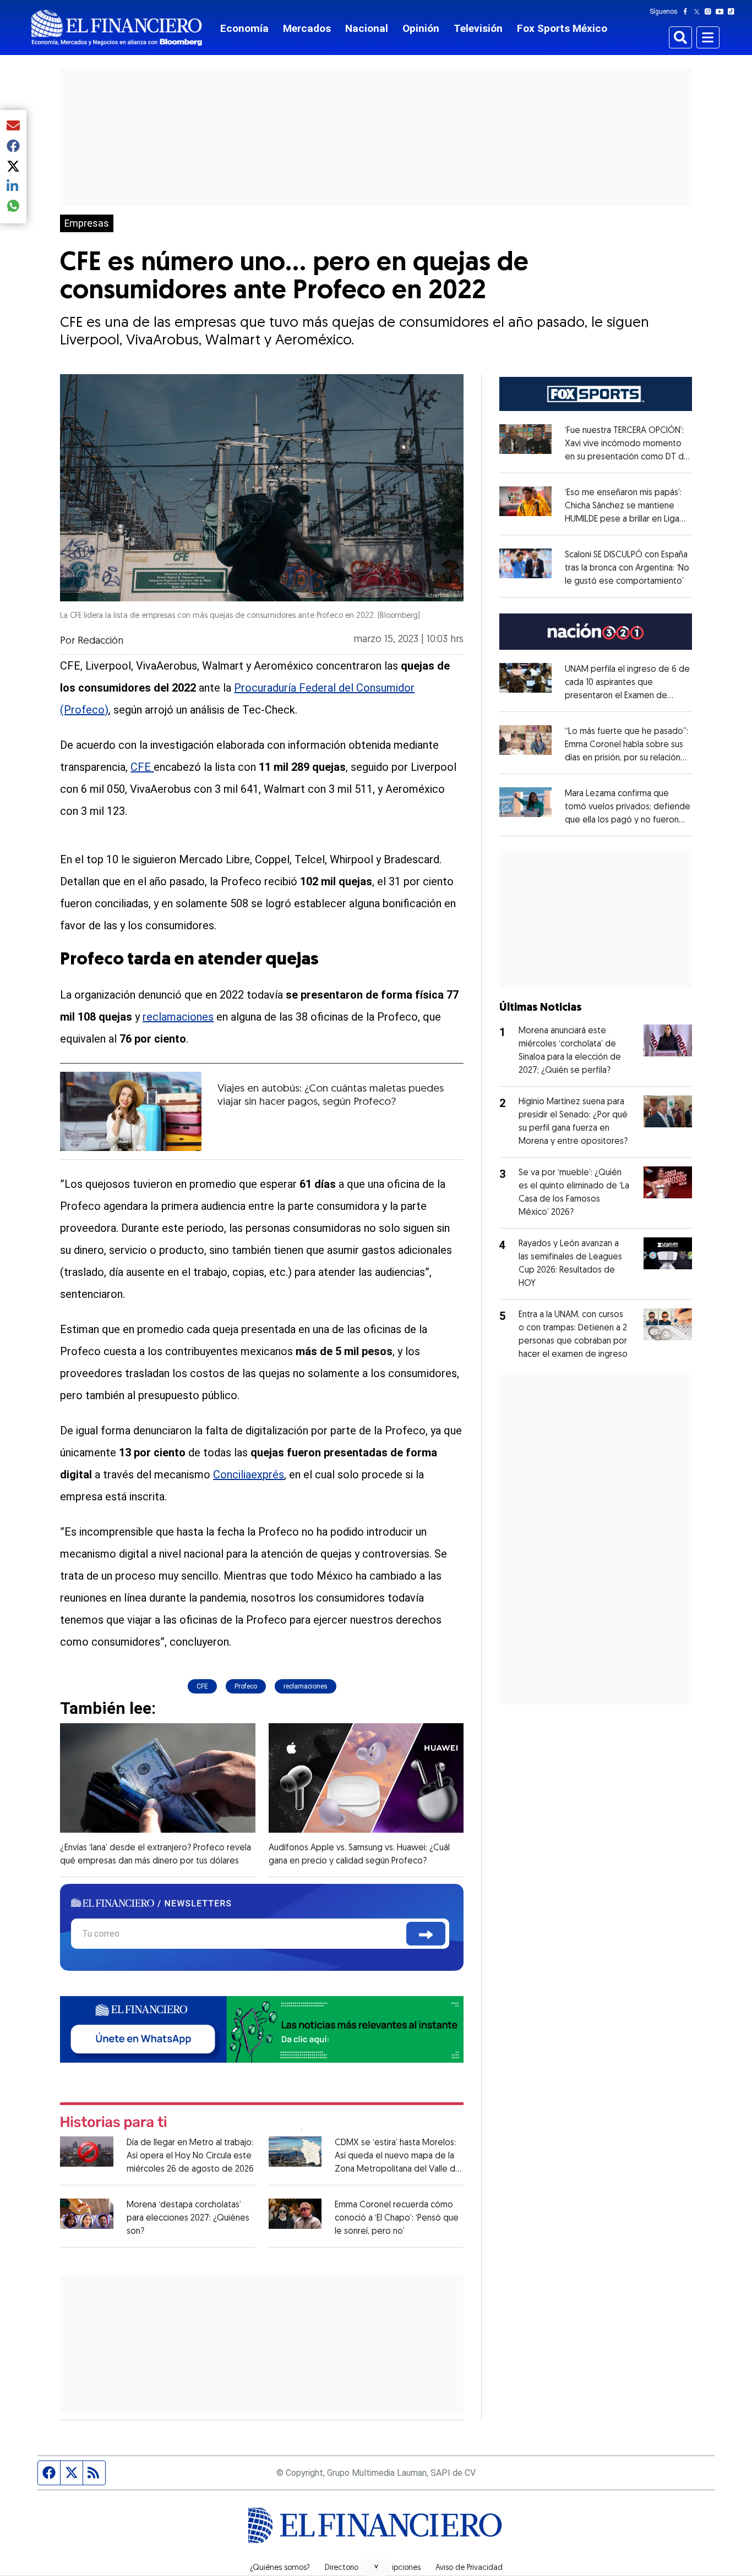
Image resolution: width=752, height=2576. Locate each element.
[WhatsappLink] (262, 2028)
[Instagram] (710, 12)
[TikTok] (733, 12)
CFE (142, 767)
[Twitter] (699, 12)
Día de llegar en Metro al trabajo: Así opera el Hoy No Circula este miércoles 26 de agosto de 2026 (190, 2156)
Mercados (307, 28)
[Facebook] (688, 12)
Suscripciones (397, 2568)
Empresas (87, 223)
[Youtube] (722, 12)
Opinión (421, 28)
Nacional (367, 28)
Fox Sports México (562, 28)
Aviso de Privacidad (469, 2568)
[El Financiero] (117, 28)
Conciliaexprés (249, 1475)
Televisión (478, 28)
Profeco (246, 1686)
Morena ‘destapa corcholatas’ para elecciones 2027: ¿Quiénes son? (188, 2218)
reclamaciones (178, 1017)
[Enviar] (426, 1934)
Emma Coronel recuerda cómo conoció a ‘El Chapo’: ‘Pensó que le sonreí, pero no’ (397, 2218)
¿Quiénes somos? (280, 2568)
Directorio (342, 2568)
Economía (244, 28)
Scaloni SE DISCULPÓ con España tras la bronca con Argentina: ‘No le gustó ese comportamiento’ (627, 568)
